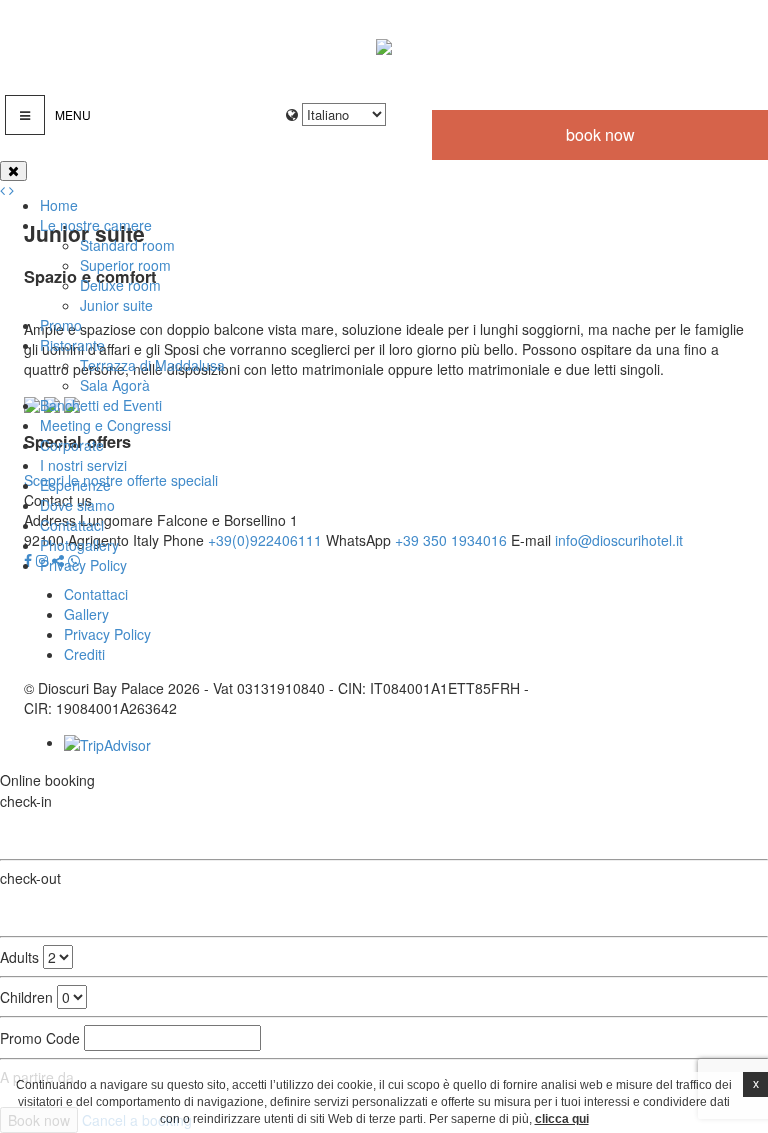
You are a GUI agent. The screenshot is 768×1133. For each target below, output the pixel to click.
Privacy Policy (83, 565)
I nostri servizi (83, 465)
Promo (61, 325)
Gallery (86, 614)
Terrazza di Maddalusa (152, 365)
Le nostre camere (96, 225)
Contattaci (72, 525)
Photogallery (79, 545)
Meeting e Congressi (105, 425)
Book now (600, 134)
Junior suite (116, 305)
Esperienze (75, 485)
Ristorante (72, 345)
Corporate (72, 445)
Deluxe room (120, 285)
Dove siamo (77, 505)
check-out (30, 878)
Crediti (84, 654)
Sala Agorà (115, 385)
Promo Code (40, 1038)
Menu (73, 114)
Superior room (125, 265)
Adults (19, 957)
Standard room (127, 245)
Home (59, 205)
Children (26, 997)
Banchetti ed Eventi (101, 405)
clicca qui (562, 1119)
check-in (26, 801)
